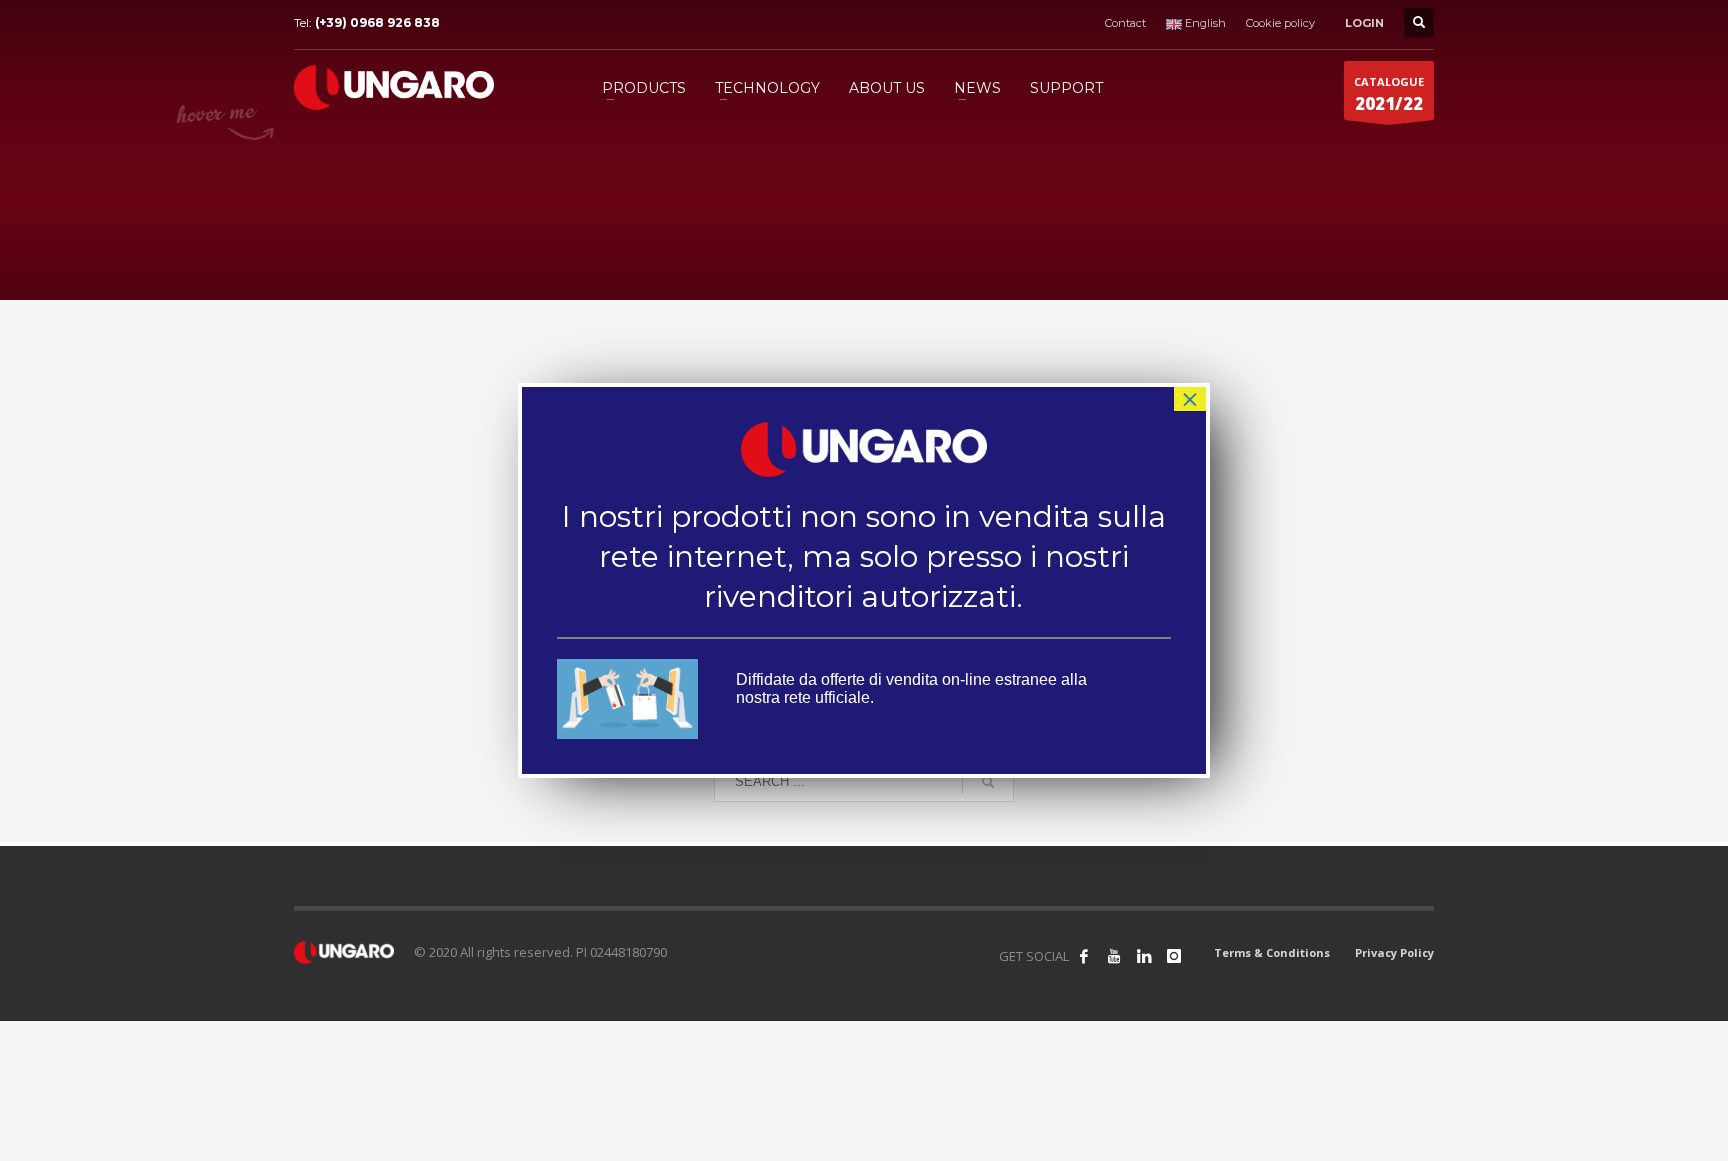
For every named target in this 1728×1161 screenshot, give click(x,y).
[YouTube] (1114, 956)
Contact (1125, 23)
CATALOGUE (1389, 94)
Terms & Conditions (1272, 952)
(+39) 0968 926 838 (377, 22)
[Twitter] (1144, 956)
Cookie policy (1280, 23)
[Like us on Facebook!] (1084, 956)
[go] (988, 782)
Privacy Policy (1394, 952)
